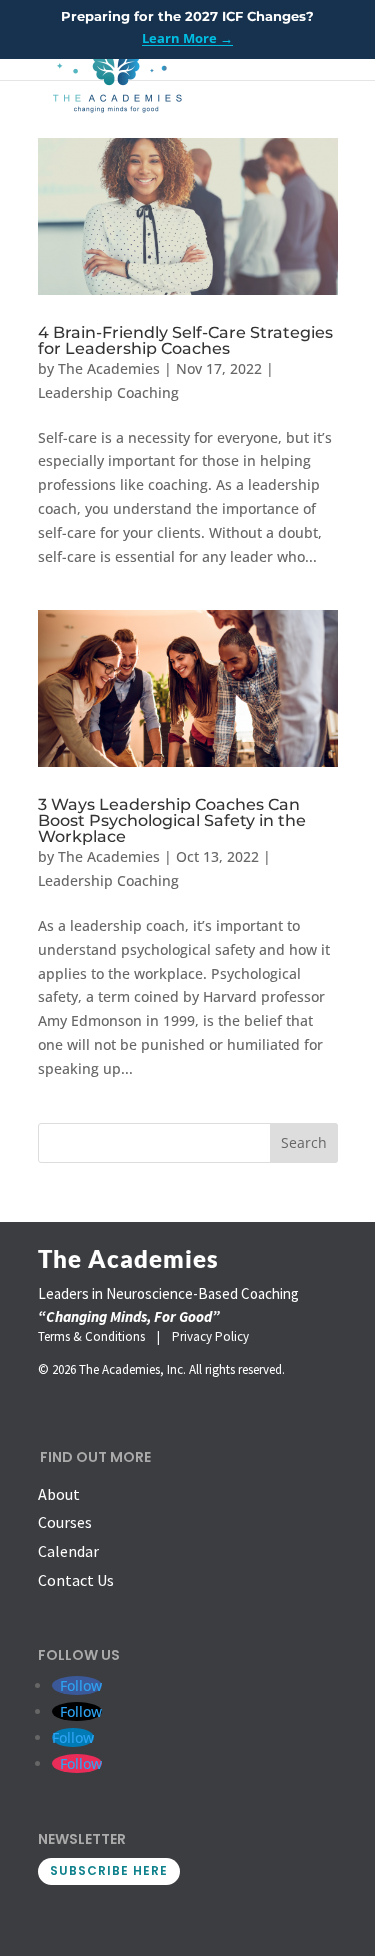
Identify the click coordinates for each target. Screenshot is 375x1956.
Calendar (68, 1551)
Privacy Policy (210, 1336)
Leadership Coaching (108, 392)
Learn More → (187, 38)
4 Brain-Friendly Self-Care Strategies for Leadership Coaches (185, 340)
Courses (65, 1522)
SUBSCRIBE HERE (109, 1870)
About (59, 1494)
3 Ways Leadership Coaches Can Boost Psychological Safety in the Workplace (172, 820)
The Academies (109, 368)
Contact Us (76, 1580)
